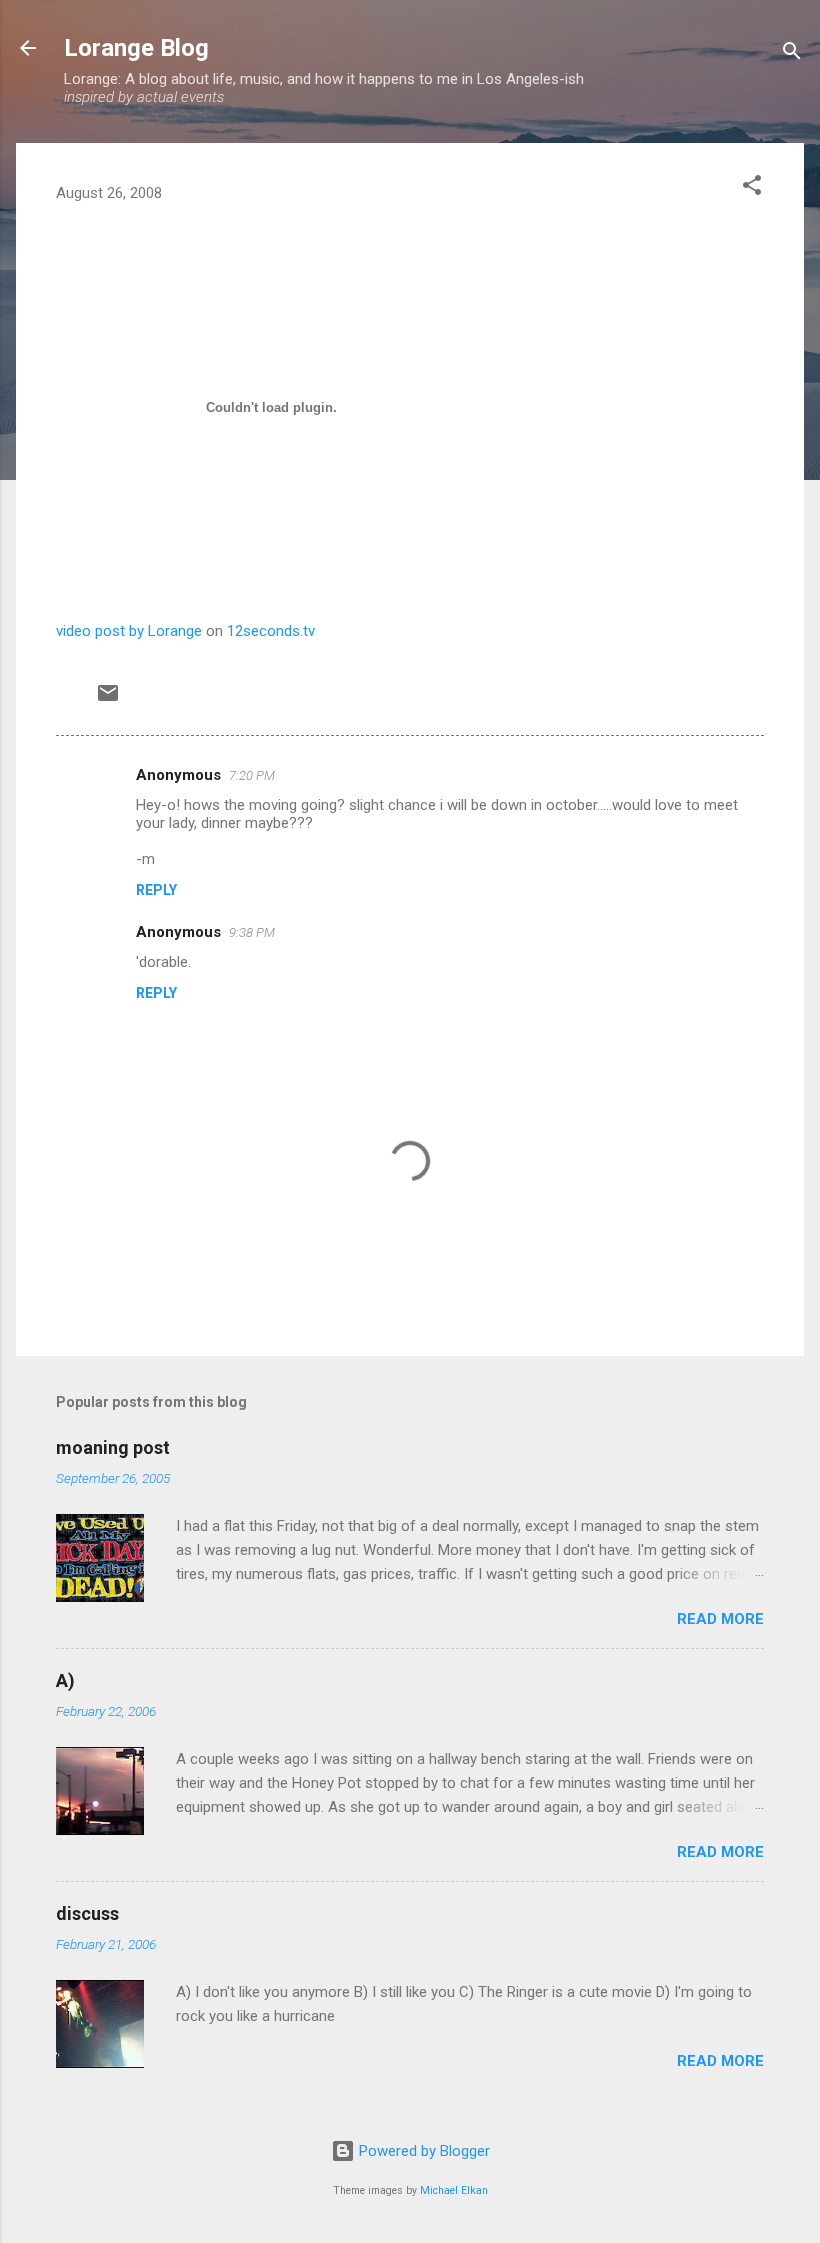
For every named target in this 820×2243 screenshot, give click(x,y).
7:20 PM (252, 775)
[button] (752, 188)
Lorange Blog (136, 48)
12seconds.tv (271, 631)
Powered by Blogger (422, 2151)
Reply (156, 890)
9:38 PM (252, 932)
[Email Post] (108, 700)
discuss (87, 1913)
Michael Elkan (454, 2190)
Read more (720, 1619)
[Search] (792, 54)
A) (65, 1680)
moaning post (113, 1447)
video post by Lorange (129, 631)
